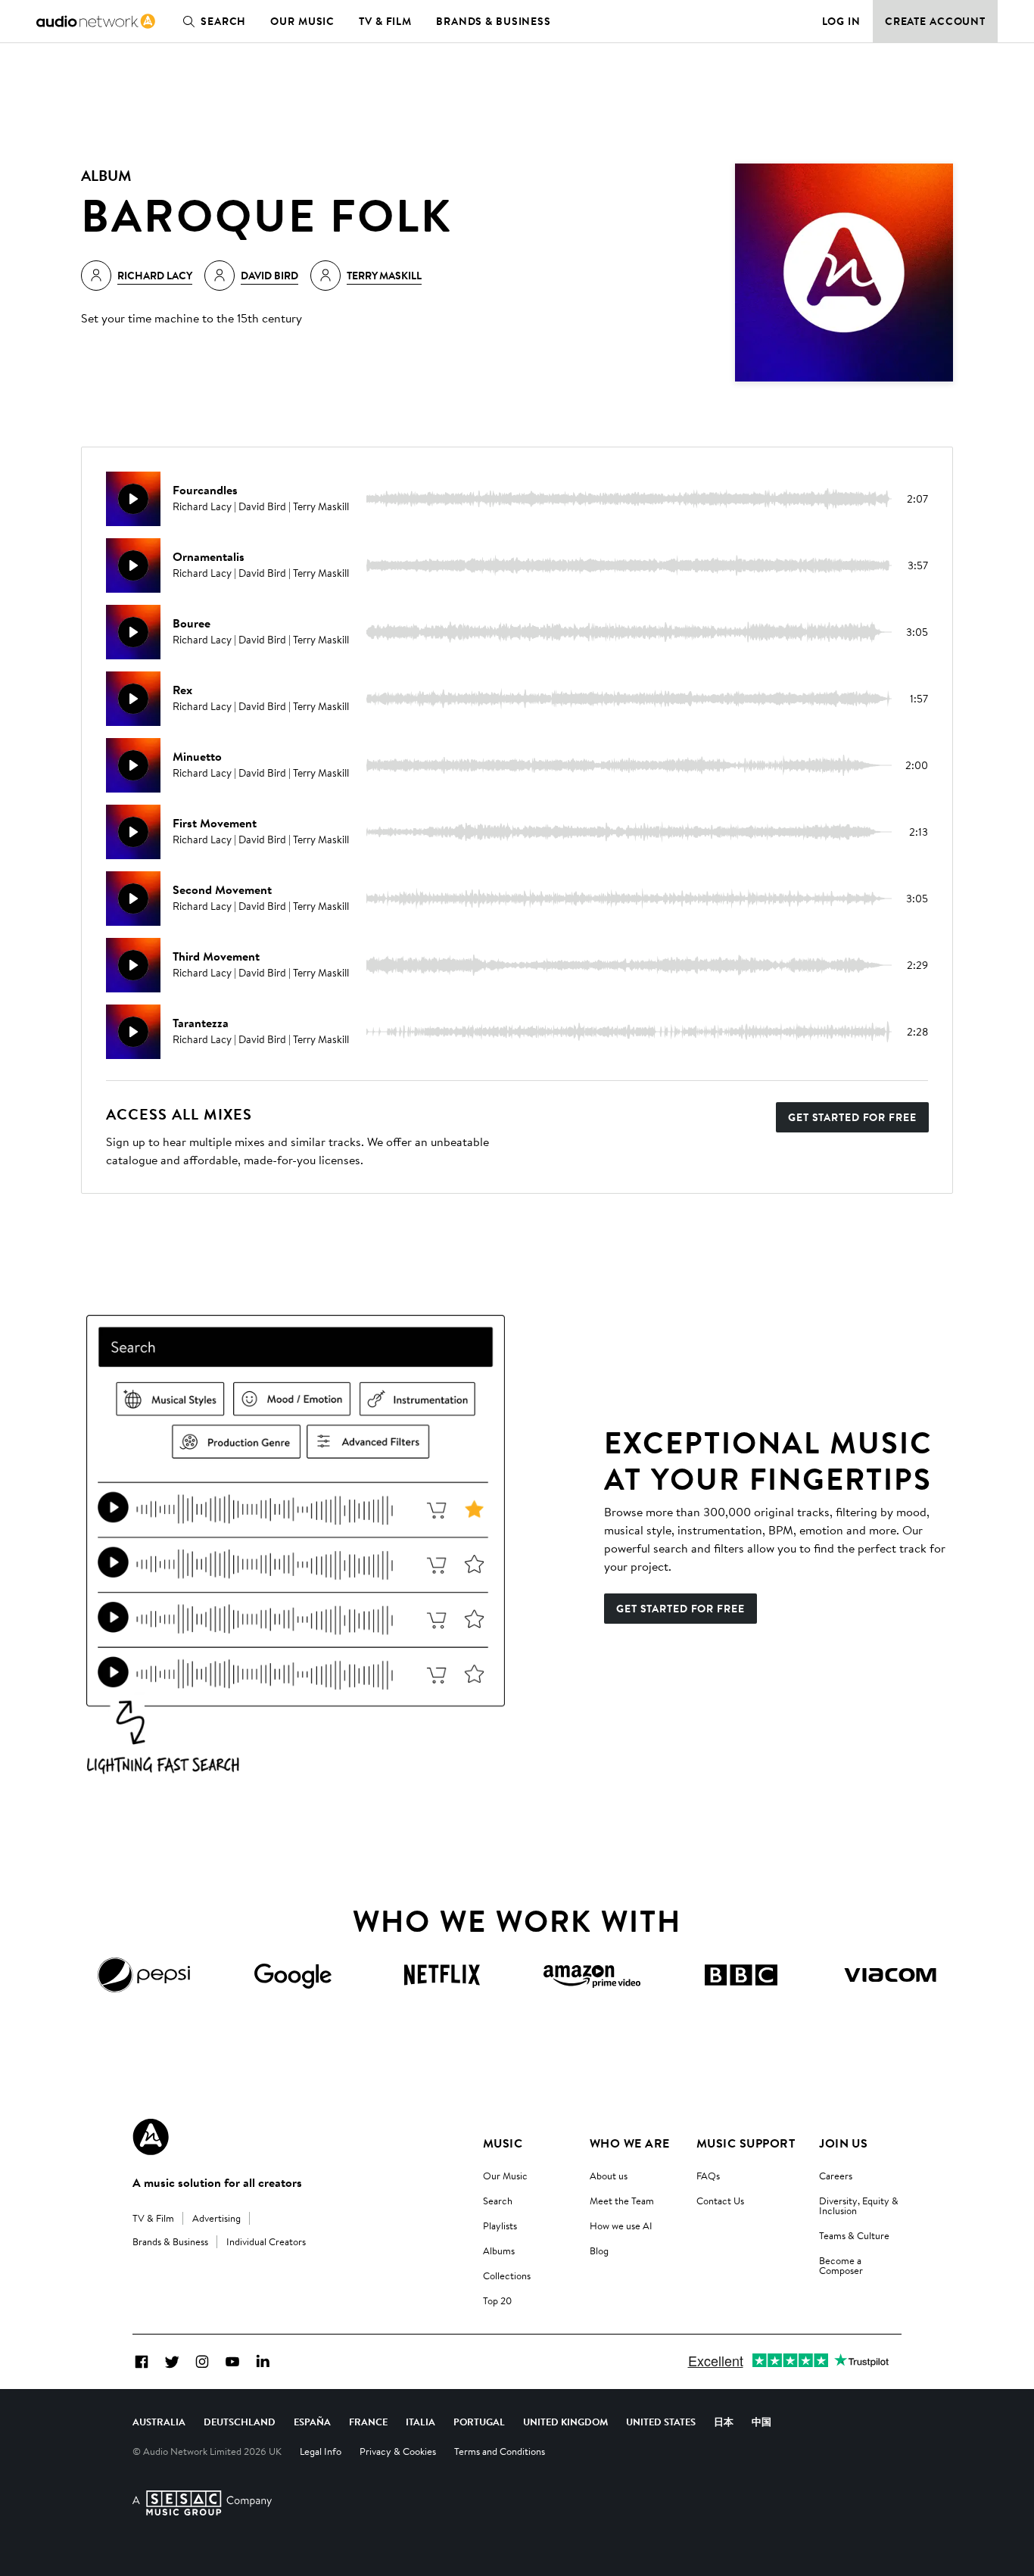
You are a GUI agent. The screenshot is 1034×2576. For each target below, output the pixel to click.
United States (661, 2422)
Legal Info (321, 2451)
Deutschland (240, 2422)
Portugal (479, 2422)
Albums (499, 2250)
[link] (96, 21)
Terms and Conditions (500, 2451)
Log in (841, 21)
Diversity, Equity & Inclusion (859, 2205)
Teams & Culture (854, 2235)
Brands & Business (494, 21)
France (368, 2422)
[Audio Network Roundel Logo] (151, 2137)
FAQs (708, 2176)
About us (609, 2176)
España (312, 2422)
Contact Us (720, 2201)
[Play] (133, 499)
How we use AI (621, 2226)
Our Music (302, 21)
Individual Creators (266, 2241)
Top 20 (497, 2300)
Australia (159, 2422)
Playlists (500, 2226)
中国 (761, 2422)
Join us (843, 2143)
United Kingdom (565, 2422)
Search (223, 21)
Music (503, 2143)
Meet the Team (622, 2201)
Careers (836, 2176)
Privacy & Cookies (398, 2451)
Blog (599, 2250)
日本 (724, 2422)
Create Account (935, 21)
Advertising (216, 2218)
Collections (507, 2275)
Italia (420, 2422)
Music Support (746, 2143)
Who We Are (630, 2143)
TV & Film (385, 21)
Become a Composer (841, 2265)
